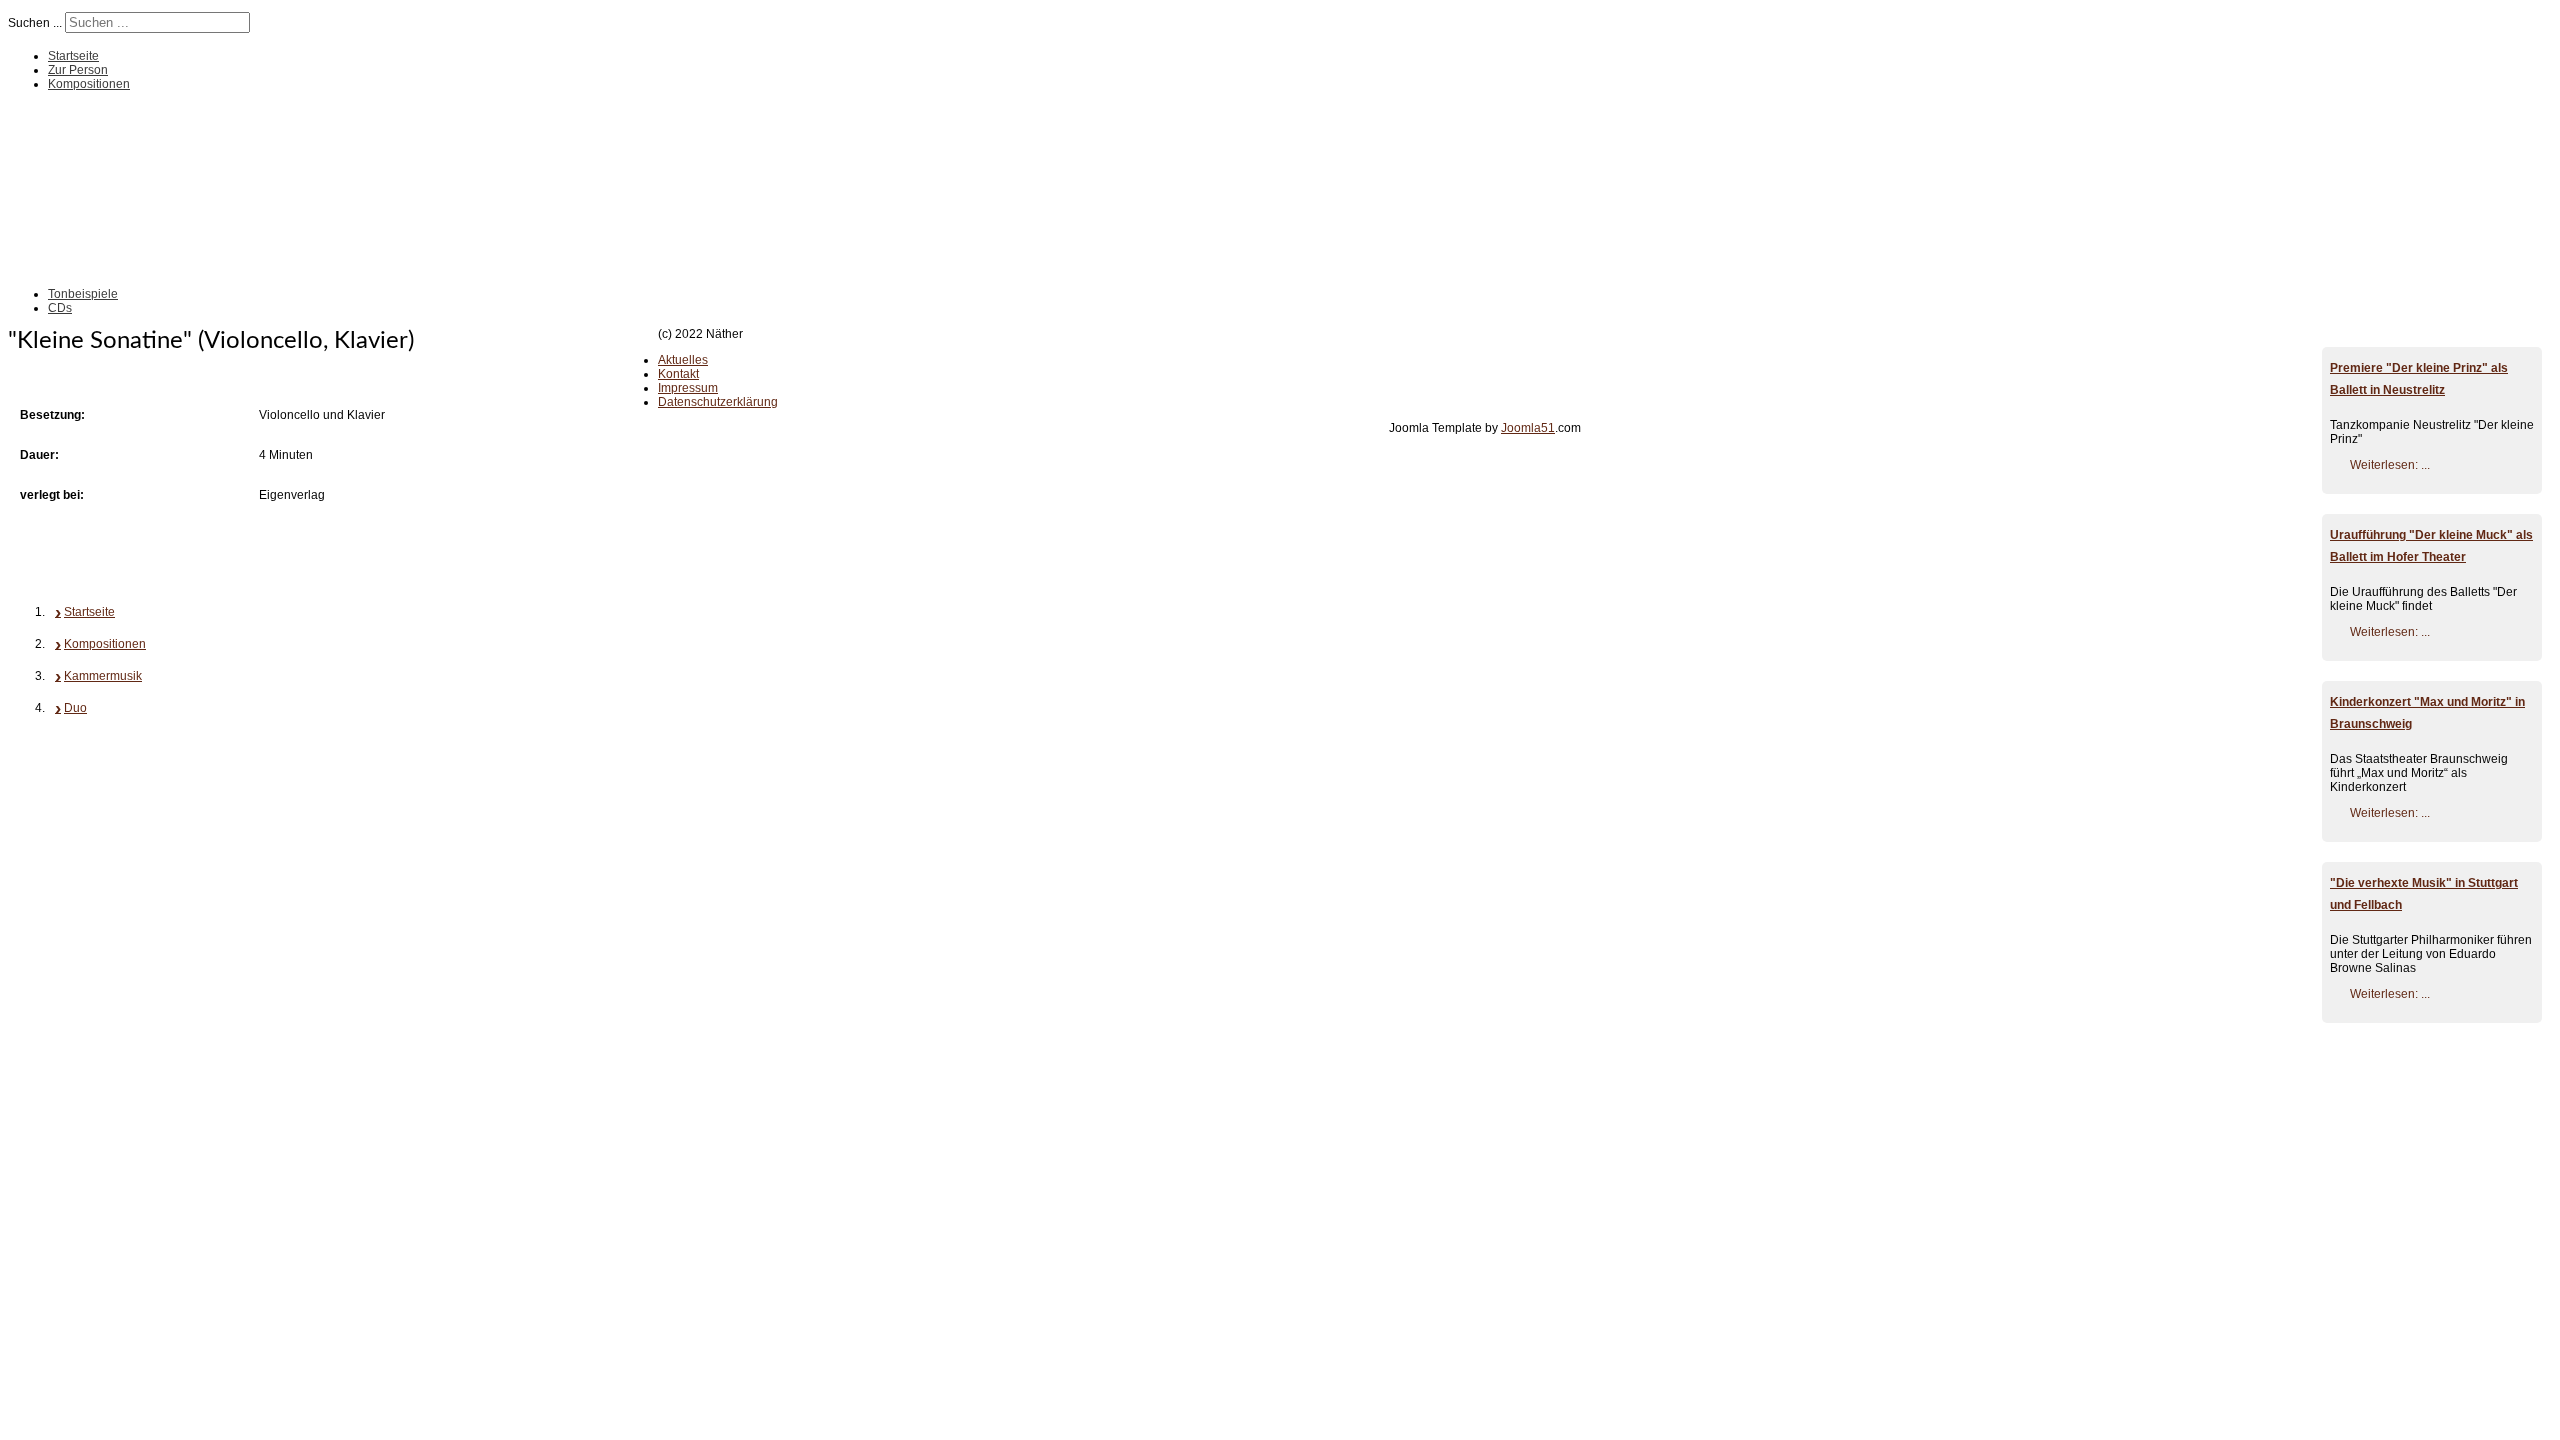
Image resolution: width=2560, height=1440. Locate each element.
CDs (60, 308)
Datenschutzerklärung (718, 402)
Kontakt (678, 374)
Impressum (688, 388)
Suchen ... (35, 23)
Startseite (73, 56)
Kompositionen (89, 84)
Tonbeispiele (83, 294)
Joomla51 (1528, 428)
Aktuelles (683, 360)
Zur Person (78, 70)
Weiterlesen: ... (2390, 465)
